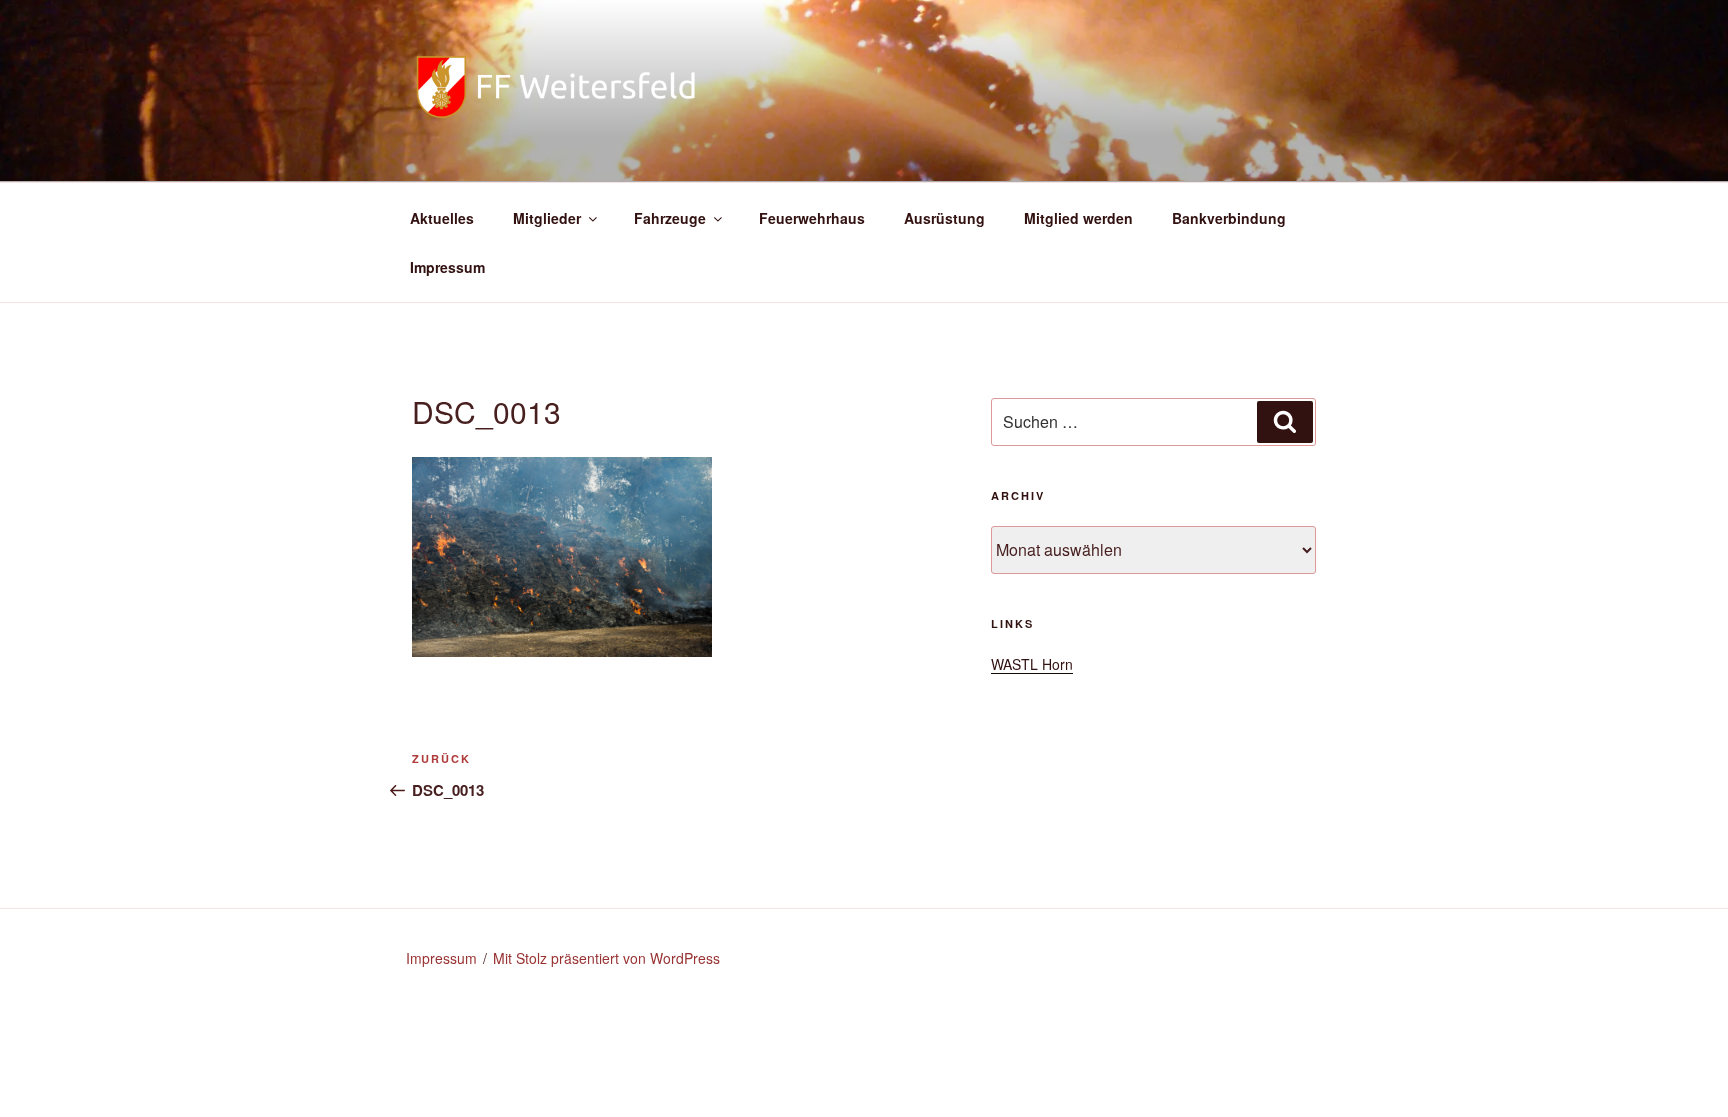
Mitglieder (547, 218)
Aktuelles (442, 218)
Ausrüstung (944, 218)
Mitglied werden (1078, 218)
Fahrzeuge (670, 218)
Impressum (447, 267)
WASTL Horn (1032, 664)
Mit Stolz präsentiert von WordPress (606, 958)
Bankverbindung (1229, 218)
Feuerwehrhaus (812, 218)
